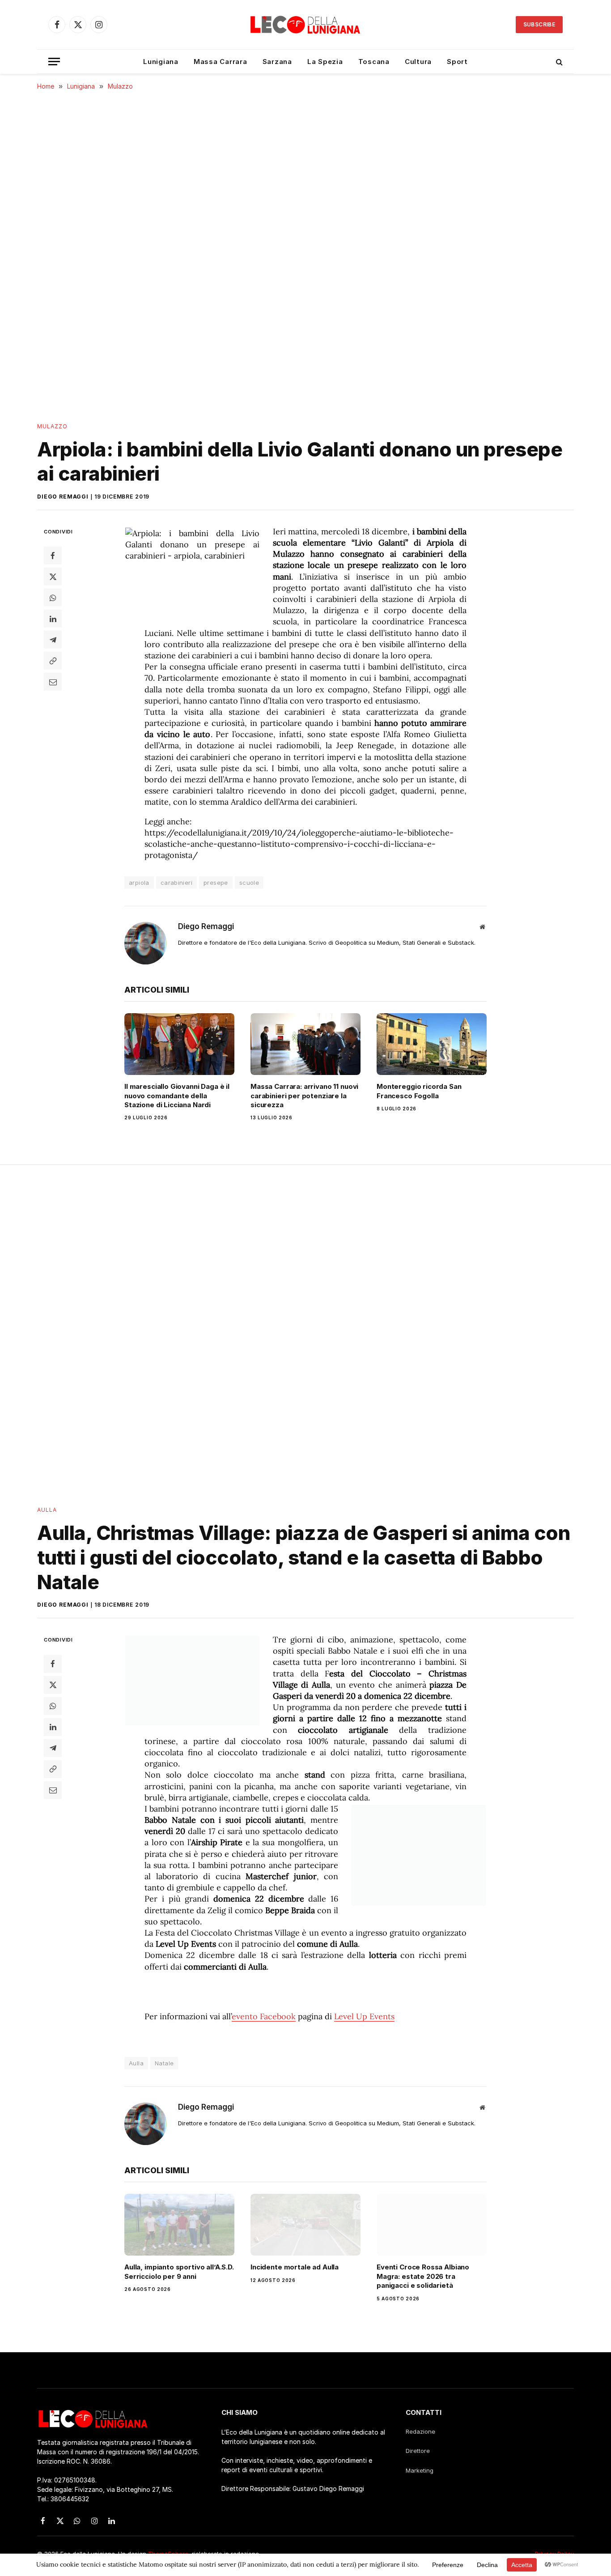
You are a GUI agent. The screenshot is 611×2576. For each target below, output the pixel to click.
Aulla (47, 1510)
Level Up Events (364, 2016)
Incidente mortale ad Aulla (295, 2267)
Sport (457, 62)
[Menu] (54, 62)
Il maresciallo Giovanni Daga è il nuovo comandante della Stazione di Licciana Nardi (177, 1096)
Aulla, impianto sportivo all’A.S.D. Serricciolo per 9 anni (179, 2271)
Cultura (418, 62)
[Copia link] (53, 661)
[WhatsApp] (53, 597)
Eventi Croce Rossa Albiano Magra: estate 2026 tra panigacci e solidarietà (423, 2276)
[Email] (53, 682)
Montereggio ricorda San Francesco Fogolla (419, 1091)
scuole (249, 883)
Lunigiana (161, 62)
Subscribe (539, 24)
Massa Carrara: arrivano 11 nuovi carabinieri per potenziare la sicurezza (304, 1096)
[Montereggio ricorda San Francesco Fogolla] (432, 1044)
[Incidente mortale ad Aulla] (305, 2225)
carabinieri (176, 883)
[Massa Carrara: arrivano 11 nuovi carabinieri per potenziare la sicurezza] (305, 1044)
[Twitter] (53, 576)
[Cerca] (558, 62)
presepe (216, 883)
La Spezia (325, 62)
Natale (164, 2063)
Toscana (374, 62)
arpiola (139, 883)
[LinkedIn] (53, 618)
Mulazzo (53, 426)
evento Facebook (264, 2016)
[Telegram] (53, 640)
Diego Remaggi (63, 497)
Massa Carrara (221, 62)
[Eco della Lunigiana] (305, 25)
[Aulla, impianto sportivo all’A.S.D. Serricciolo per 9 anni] (179, 2225)
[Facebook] (53, 555)
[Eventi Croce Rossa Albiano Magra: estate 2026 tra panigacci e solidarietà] (432, 2225)
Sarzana (277, 62)
